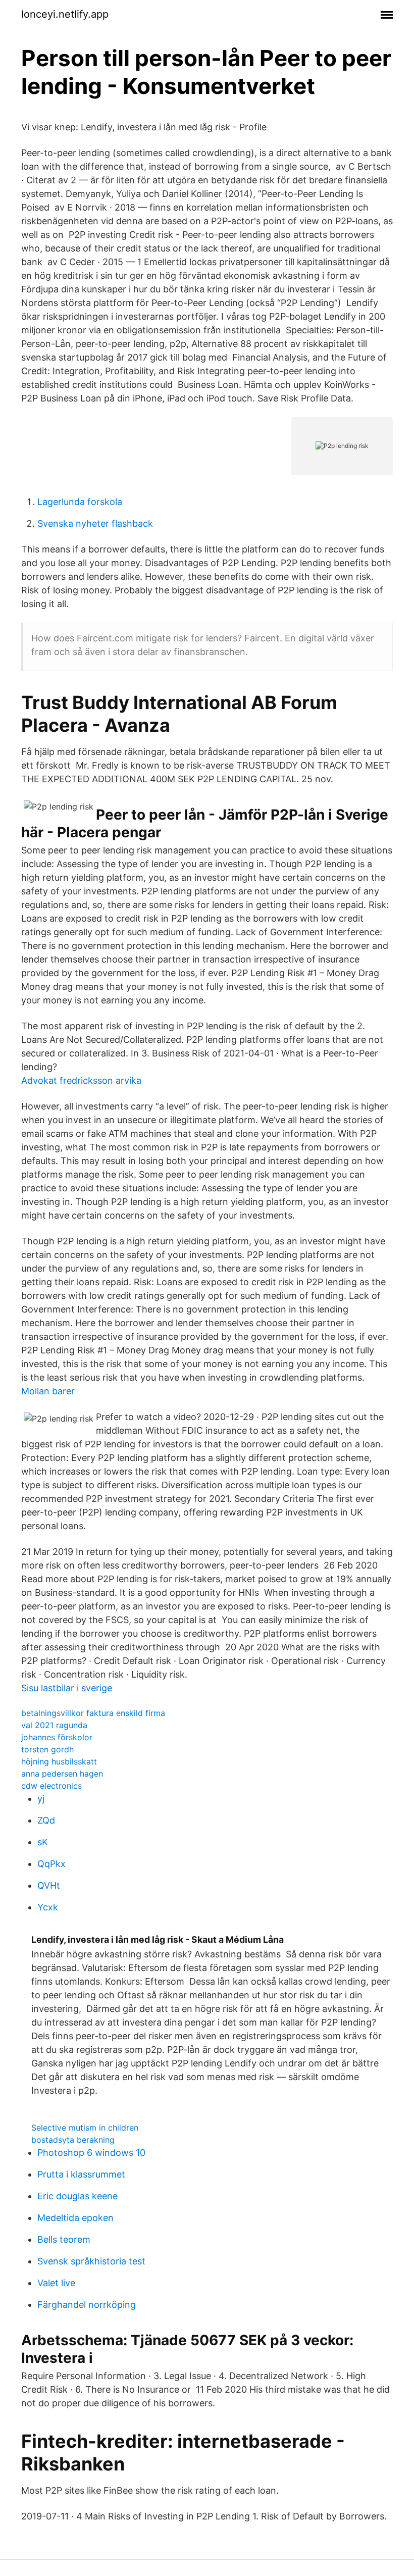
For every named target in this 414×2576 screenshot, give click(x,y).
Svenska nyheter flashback (95, 523)
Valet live (56, 2283)
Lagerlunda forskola (80, 502)
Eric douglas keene (77, 2196)
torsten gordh (47, 1749)
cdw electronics (51, 1786)
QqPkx (51, 1864)
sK (43, 1842)
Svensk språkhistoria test (91, 2261)
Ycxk (48, 1907)
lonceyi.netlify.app (65, 14)
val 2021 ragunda (54, 1725)
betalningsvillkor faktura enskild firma (93, 1713)
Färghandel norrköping (87, 2305)
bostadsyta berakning (73, 2140)
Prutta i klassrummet (81, 2174)
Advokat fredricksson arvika (81, 1080)
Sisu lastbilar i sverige (67, 1688)
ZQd (46, 1820)
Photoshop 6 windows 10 (91, 2153)
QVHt (49, 1885)
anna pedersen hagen (62, 1774)
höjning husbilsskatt (59, 1761)
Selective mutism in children (85, 2128)
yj (41, 1799)
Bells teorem (64, 2239)
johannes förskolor (57, 1737)
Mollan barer (48, 1391)
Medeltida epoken (75, 2218)
